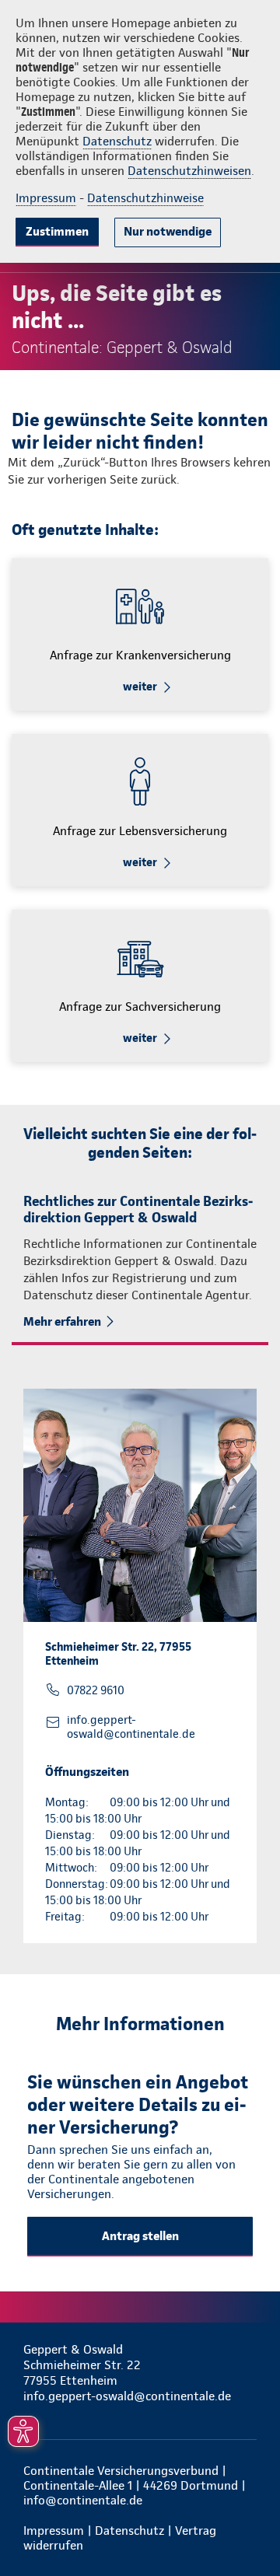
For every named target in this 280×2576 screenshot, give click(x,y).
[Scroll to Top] (247, 2527)
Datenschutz (117, 141)
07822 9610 (96, 1690)
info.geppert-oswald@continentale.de (131, 1727)
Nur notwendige (168, 231)
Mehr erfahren (62, 1321)
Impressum (46, 198)
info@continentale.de (83, 2500)
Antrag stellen (140, 2236)
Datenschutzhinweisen (189, 171)
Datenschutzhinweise (145, 198)
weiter (140, 687)
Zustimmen (57, 231)
